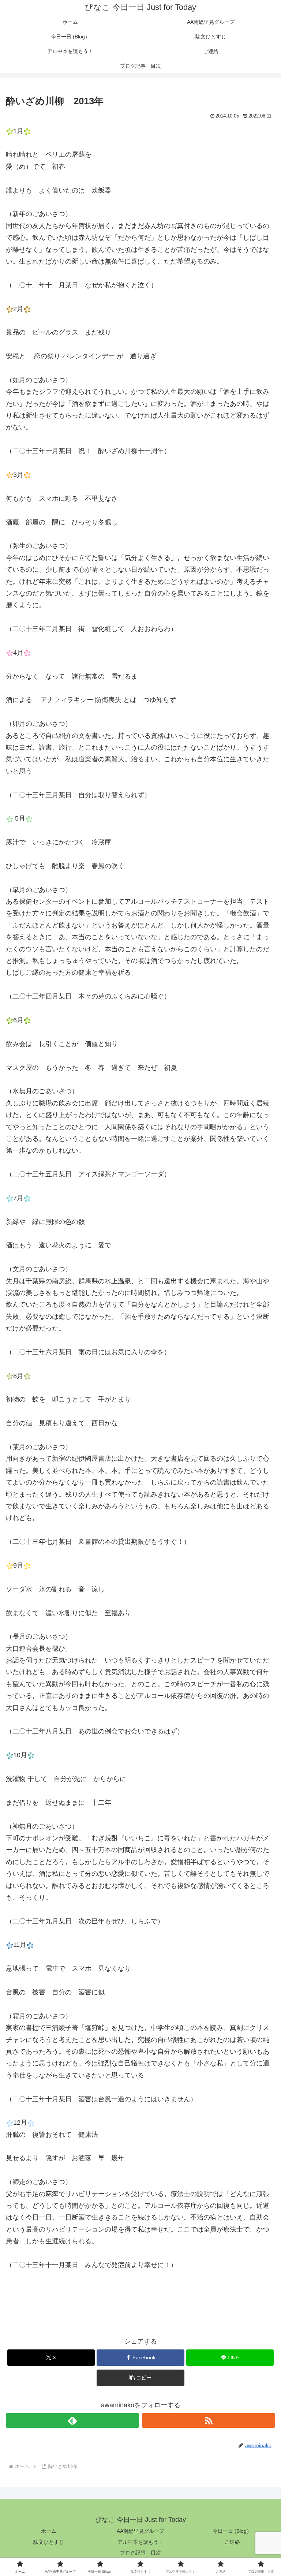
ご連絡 (232, 2542)
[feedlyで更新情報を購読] (72, 2420)
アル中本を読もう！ (140, 2542)
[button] (140, 2378)
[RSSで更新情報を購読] (209, 2420)
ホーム (49, 2531)
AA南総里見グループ (140, 2531)
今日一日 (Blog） (232, 2531)
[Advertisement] (190, 140)
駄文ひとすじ (49, 2542)
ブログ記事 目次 (140, 2553)
